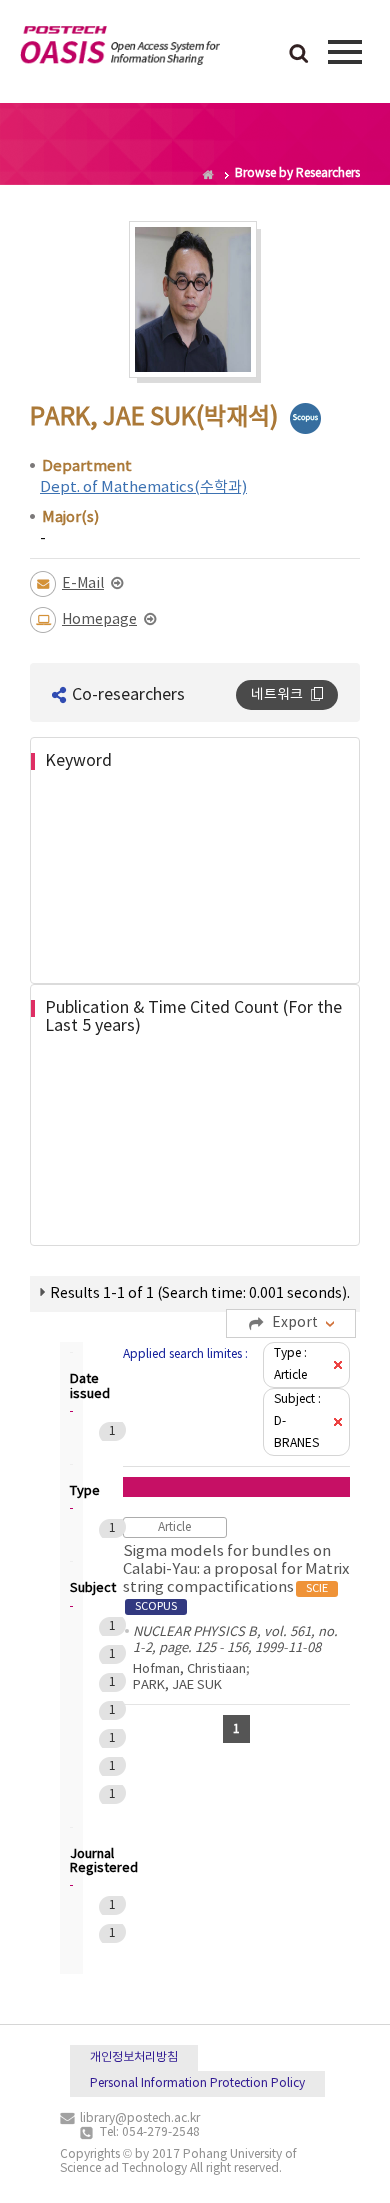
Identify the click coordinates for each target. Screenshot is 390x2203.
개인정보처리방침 (134, 2057)
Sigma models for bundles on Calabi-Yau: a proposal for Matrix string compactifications (236, 1578)
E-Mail (83, 584)
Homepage (99, 620)
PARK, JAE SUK (177, 1685)
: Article (290, 1364)
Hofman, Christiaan (189, 1669)
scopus (305, 418)
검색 (299, 55)
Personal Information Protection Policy (197, 2083)
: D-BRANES (297, 1421)
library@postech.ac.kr (140, 2118)
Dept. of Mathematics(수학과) (143, 487)
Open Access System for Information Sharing (120, 49)
